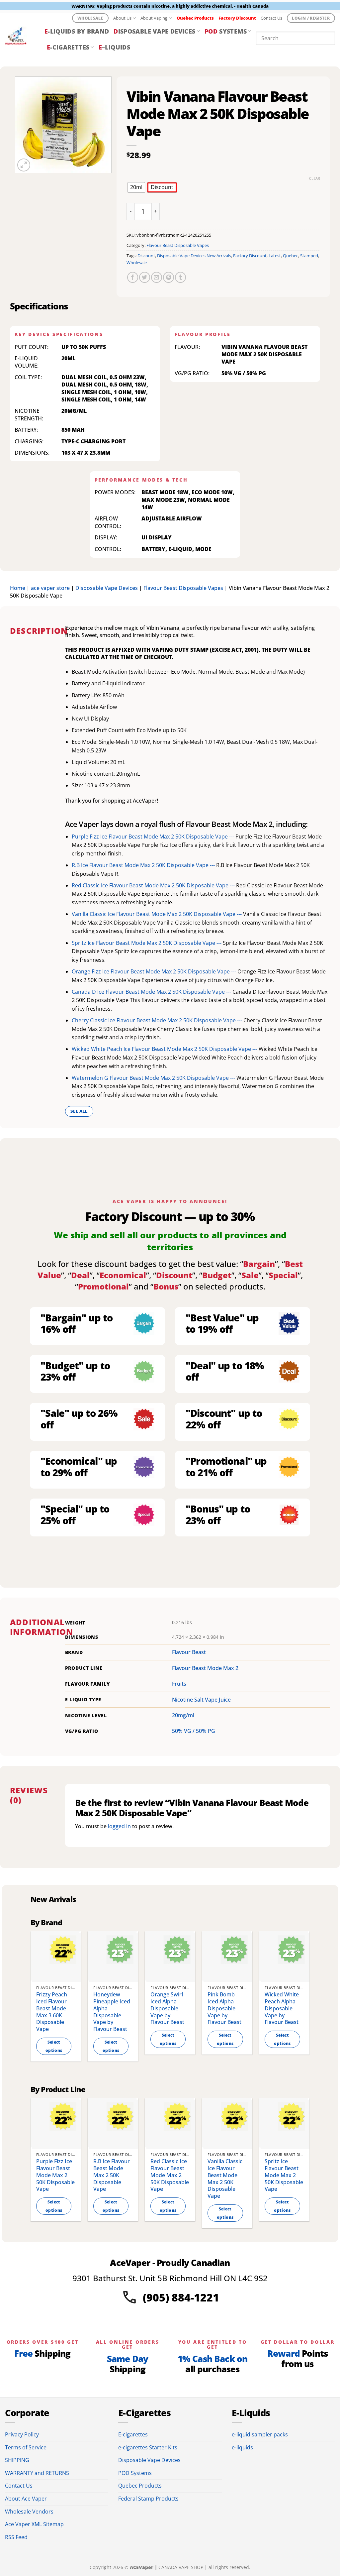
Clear (315, 178)
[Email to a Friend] (157, 277)
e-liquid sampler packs (260, 2434)
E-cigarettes (133, 2434)
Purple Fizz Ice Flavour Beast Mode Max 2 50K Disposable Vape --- (154, 837)
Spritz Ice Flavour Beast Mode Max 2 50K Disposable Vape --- (147, 943)
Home (18, 588)
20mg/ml (183, 1715)
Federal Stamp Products (148, 2499)
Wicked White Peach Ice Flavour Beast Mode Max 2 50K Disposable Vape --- (165, 1049)
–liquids (114, 47)
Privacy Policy (22, 2434)
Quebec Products (140, 2486)
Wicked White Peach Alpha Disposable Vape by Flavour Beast (282, 2008)
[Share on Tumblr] (180, 277)
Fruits (179, 1684)
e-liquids (242, 2447)
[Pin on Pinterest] (169, 277)
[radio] (136, 187)
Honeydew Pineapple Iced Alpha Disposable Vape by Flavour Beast (112, 2012)
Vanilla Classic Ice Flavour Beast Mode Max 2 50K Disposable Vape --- (157, 914)
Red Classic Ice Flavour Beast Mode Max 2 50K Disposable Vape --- (154, 885)
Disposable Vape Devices (107, 588)
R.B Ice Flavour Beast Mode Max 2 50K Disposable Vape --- (144, 865)
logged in (119, 1826)
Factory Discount (250, 256)
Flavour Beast (189, 1652)
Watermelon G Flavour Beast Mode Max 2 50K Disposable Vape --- (154, 1078)
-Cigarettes (68, 47)
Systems (226, 31)
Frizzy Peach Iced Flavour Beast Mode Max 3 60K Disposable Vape (52, 2012)
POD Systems (135, 2473)
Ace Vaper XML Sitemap (34, 2524)
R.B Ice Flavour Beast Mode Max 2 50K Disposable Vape (112, 2175)
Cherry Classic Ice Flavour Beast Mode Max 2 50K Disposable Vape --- (158, 1020)
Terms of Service (26, 2447)
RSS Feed (16, 2537)
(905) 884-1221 (181, 2297)
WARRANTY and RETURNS (37, 2473)
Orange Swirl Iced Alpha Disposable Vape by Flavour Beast (167, 2008)
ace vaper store (50, 588)
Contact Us (271, 18)
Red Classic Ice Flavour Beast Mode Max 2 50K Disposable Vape (170, 2175)
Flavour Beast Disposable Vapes (178, 245)
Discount (146, 256)
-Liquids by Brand (77, 31)
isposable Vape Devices (154, 31)
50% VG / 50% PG (194, 1731)
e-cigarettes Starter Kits (148, 2447)
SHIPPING (17, 2460)
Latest (275, 256)
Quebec (291, 256)
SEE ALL (79, 1111)
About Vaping (154, 18)
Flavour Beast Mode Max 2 (205, 1668)
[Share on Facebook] (133, 277)
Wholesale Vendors (29, 2512)
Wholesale (137, 263)
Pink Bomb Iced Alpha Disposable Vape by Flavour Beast (224, 2008)
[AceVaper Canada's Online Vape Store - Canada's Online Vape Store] (20, 38)
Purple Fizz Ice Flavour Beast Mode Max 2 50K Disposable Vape (55, 2175)
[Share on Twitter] (145, 277)
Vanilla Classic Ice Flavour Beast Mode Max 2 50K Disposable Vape (225, 2179)
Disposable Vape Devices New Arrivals (194, 256)
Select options (54, 2046)
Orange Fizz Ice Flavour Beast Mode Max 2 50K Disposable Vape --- (155, 971)
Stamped (309, 256)
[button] (24, 165)
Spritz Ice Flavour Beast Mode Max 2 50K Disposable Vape (284, 2175)
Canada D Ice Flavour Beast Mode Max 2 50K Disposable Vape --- (152, 992)
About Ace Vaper (26, 2499)
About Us (122, 18)
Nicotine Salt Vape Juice (201, 1700)
